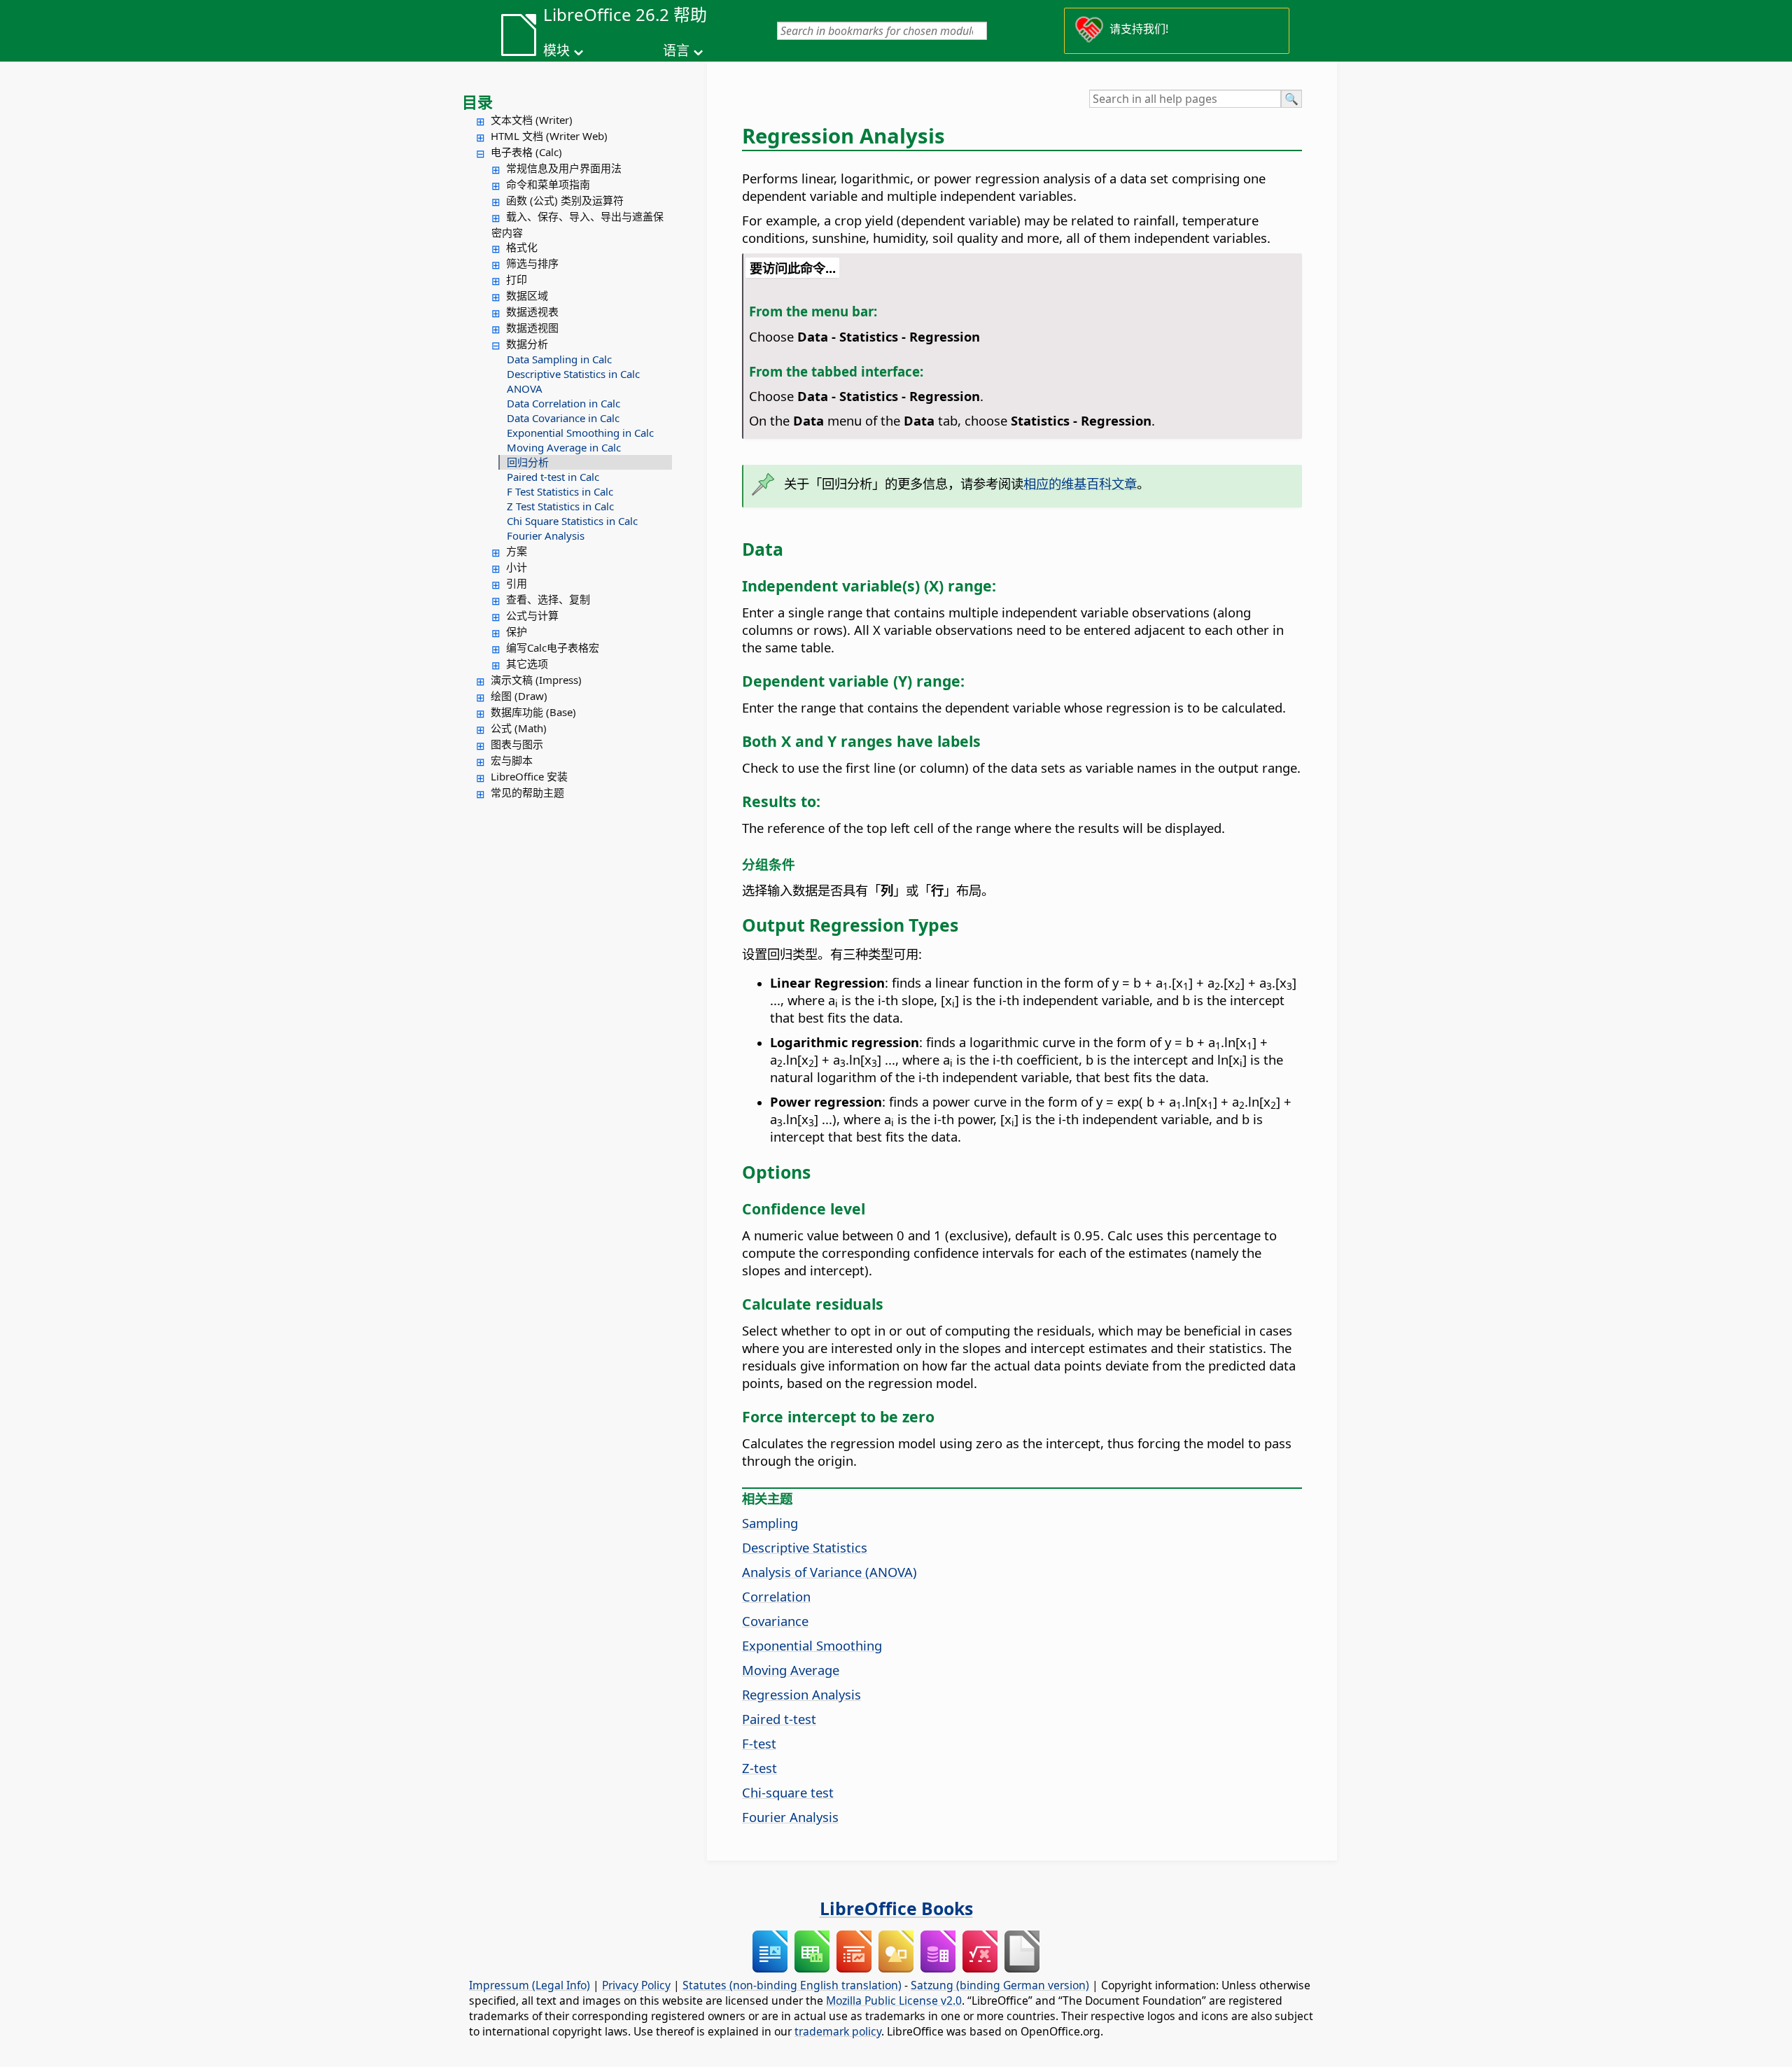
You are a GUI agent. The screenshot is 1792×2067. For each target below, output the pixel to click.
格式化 (522, 247)
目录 (477, 101)
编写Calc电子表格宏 (553, 647)
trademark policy (838, 2031)
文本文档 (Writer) (532, 120)
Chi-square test (788, 1792)
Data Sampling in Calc (559, 359)
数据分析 (527, 344)
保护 (517, 631)
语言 (676, 50)
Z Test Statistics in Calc (560, 506)
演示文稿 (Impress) (536, 680)
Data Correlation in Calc (563, 403)
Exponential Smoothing (812, 1645)
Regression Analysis (801, 1694)
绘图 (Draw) (519, 696)
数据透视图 (532, 328)
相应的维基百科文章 (1080, 483)
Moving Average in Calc (564, 447)
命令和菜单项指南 (548, 184)
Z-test (759, 1768)
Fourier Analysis (546, 535)
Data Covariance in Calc (563, 418)
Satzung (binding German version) (1000, 1985)
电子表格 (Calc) (526, 152)
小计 (517, 567)
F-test (759, 1743)
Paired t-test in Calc (553, 477)
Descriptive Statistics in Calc (573, 374)
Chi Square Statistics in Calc (572, 521)
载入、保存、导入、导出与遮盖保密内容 (577, 224)
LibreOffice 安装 (529, 776)
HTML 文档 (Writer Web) (549, 136)
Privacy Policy (636, 1985)
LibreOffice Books (896, 1908)
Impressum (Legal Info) (530, 1985)
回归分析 (528, 462)
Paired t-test (779, 1719)
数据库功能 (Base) (533, 712)
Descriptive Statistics (805, 1547)
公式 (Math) (519, 728)
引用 (517, 583)
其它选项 (527, 664)
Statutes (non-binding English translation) (792, 1985)
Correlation (776, 1596)
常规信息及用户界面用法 (564, 168)
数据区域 (527, 295)
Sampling (770, 1523)
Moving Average (791, 1670)
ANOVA (525, 388)
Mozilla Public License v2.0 (894, 2001)
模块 (556, 50)
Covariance (775, 1621)
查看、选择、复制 (548, 599)
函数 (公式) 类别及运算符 (565, 200)
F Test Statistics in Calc (560, 491)
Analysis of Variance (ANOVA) (829, 1572)
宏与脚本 (512, 760)
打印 (517, 279)
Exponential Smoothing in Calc (580, 433)
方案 (517, 551)
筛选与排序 (532, 263)
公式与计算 (532, 615)
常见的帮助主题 (527, 792)
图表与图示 (517, 744)
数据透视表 (532, 311)
